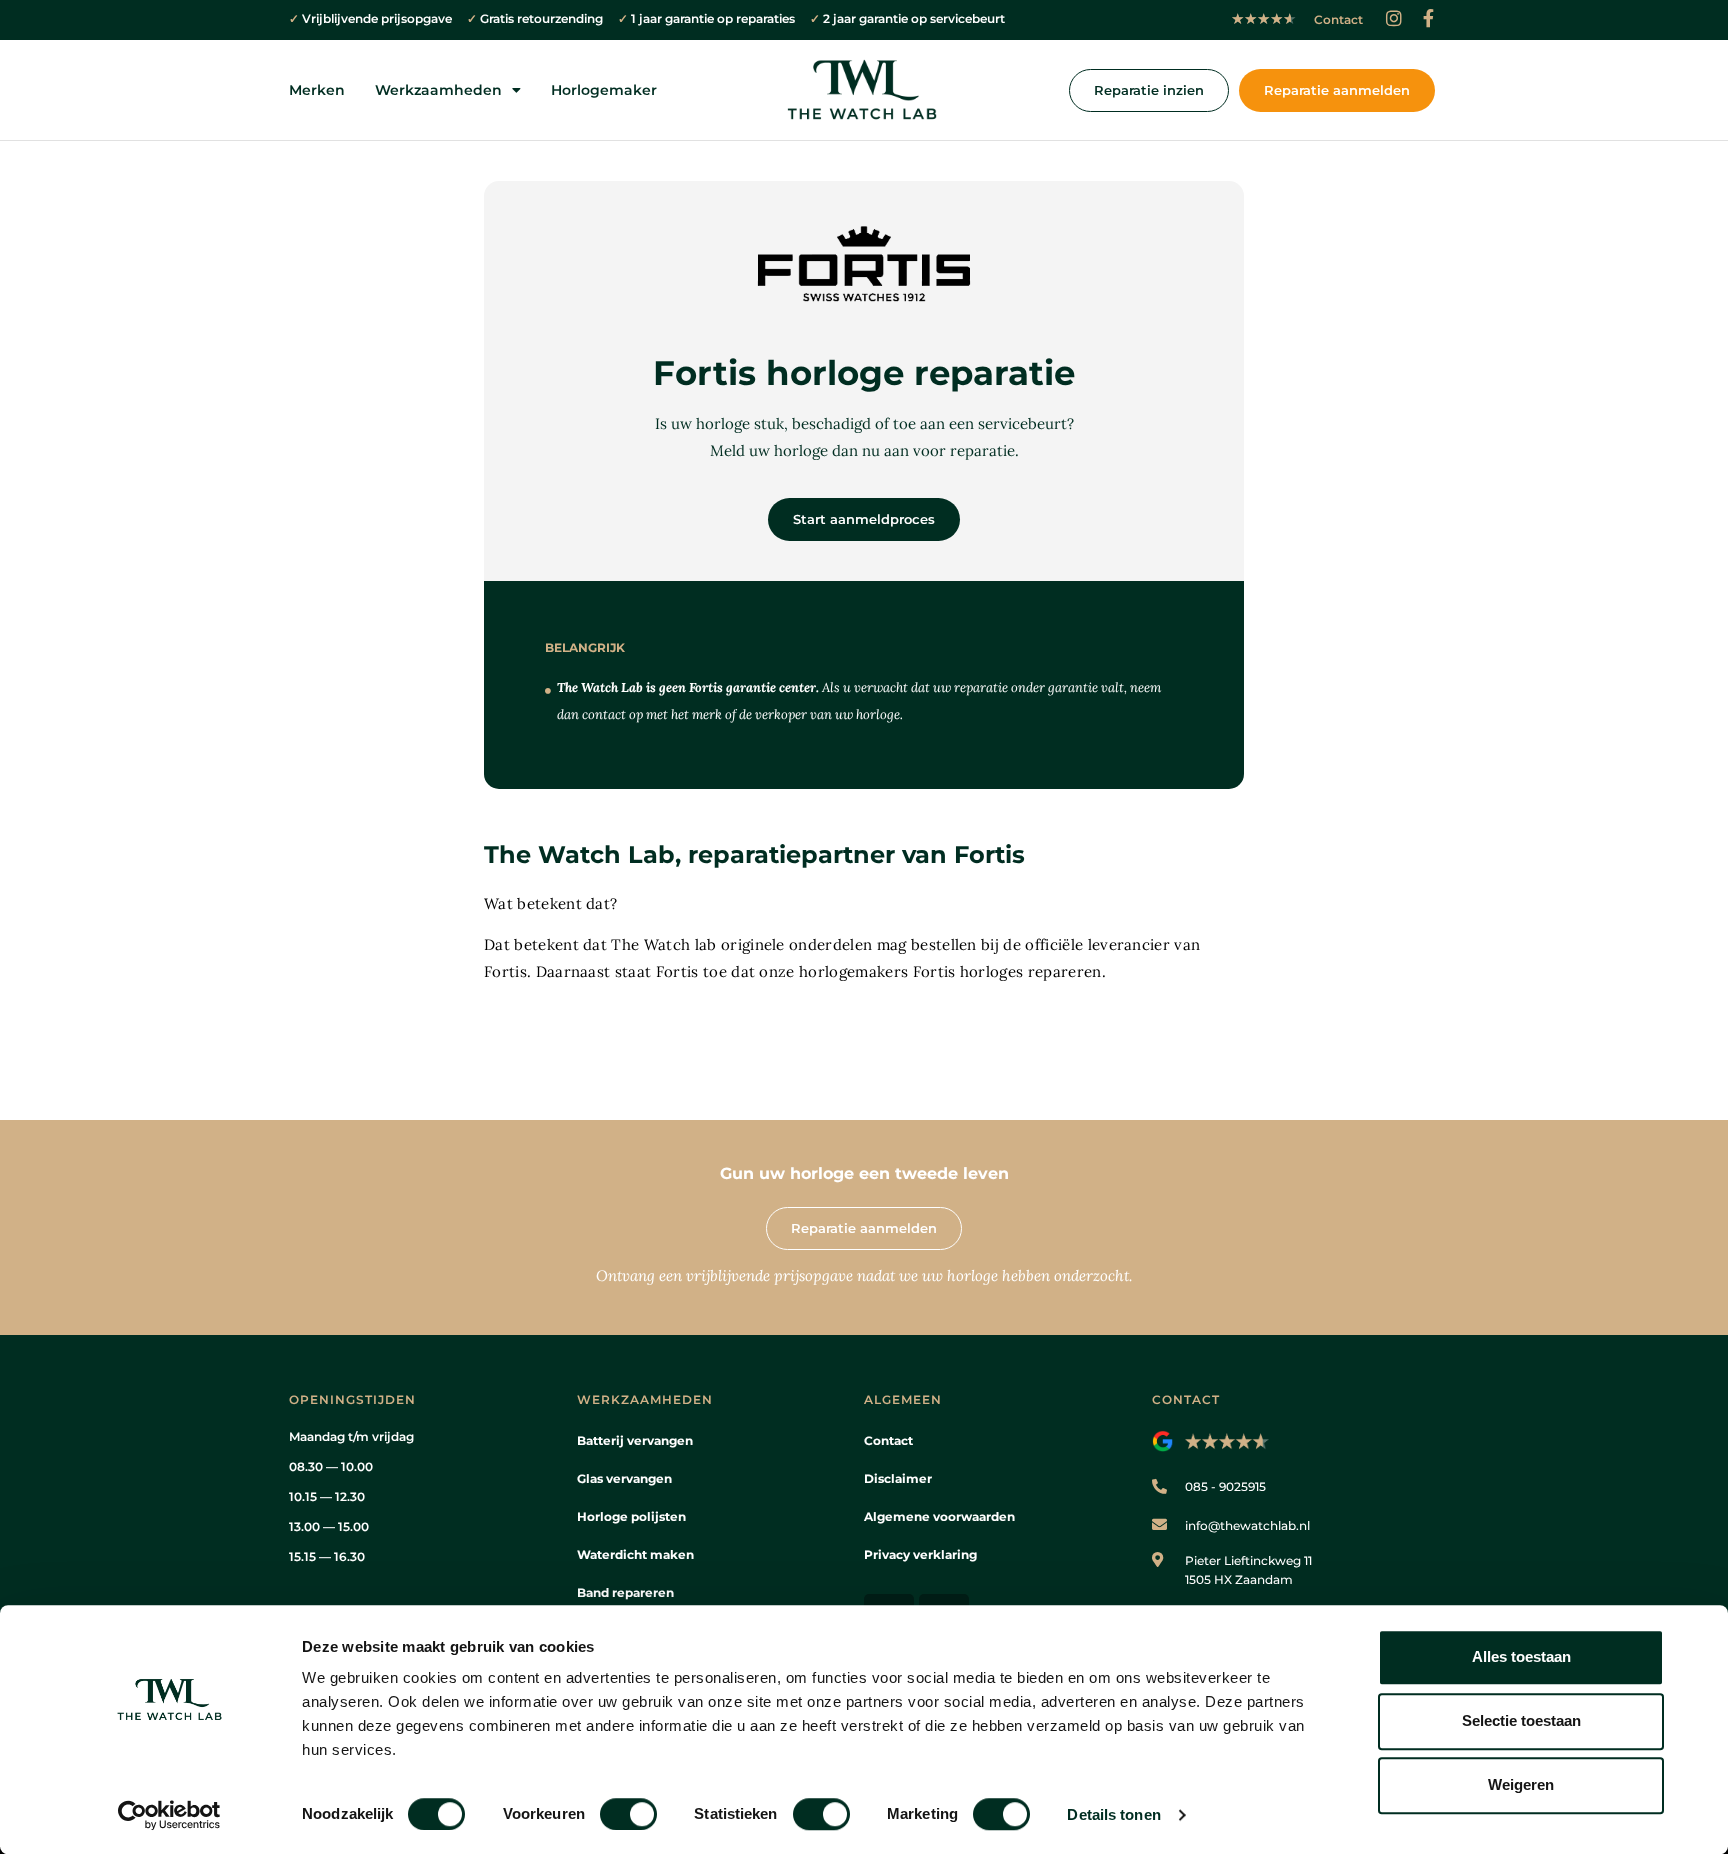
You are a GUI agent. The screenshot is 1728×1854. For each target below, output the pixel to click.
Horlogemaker (604, 90)
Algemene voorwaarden (939, 1516)
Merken (317, 90)
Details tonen (1113, 1814)
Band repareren (625, 1592)
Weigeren (1521, 1784)
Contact (888, 1440)
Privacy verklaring (920, 1554)
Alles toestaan (1521, 1656)
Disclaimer (898, 1478)
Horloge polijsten (631, 1516)
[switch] (628, 1814)
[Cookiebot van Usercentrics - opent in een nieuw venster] (169, 1815)
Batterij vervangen (635, 1440)
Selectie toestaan (1521, 1720)
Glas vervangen (624, 1478)
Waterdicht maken (635, 1554)
